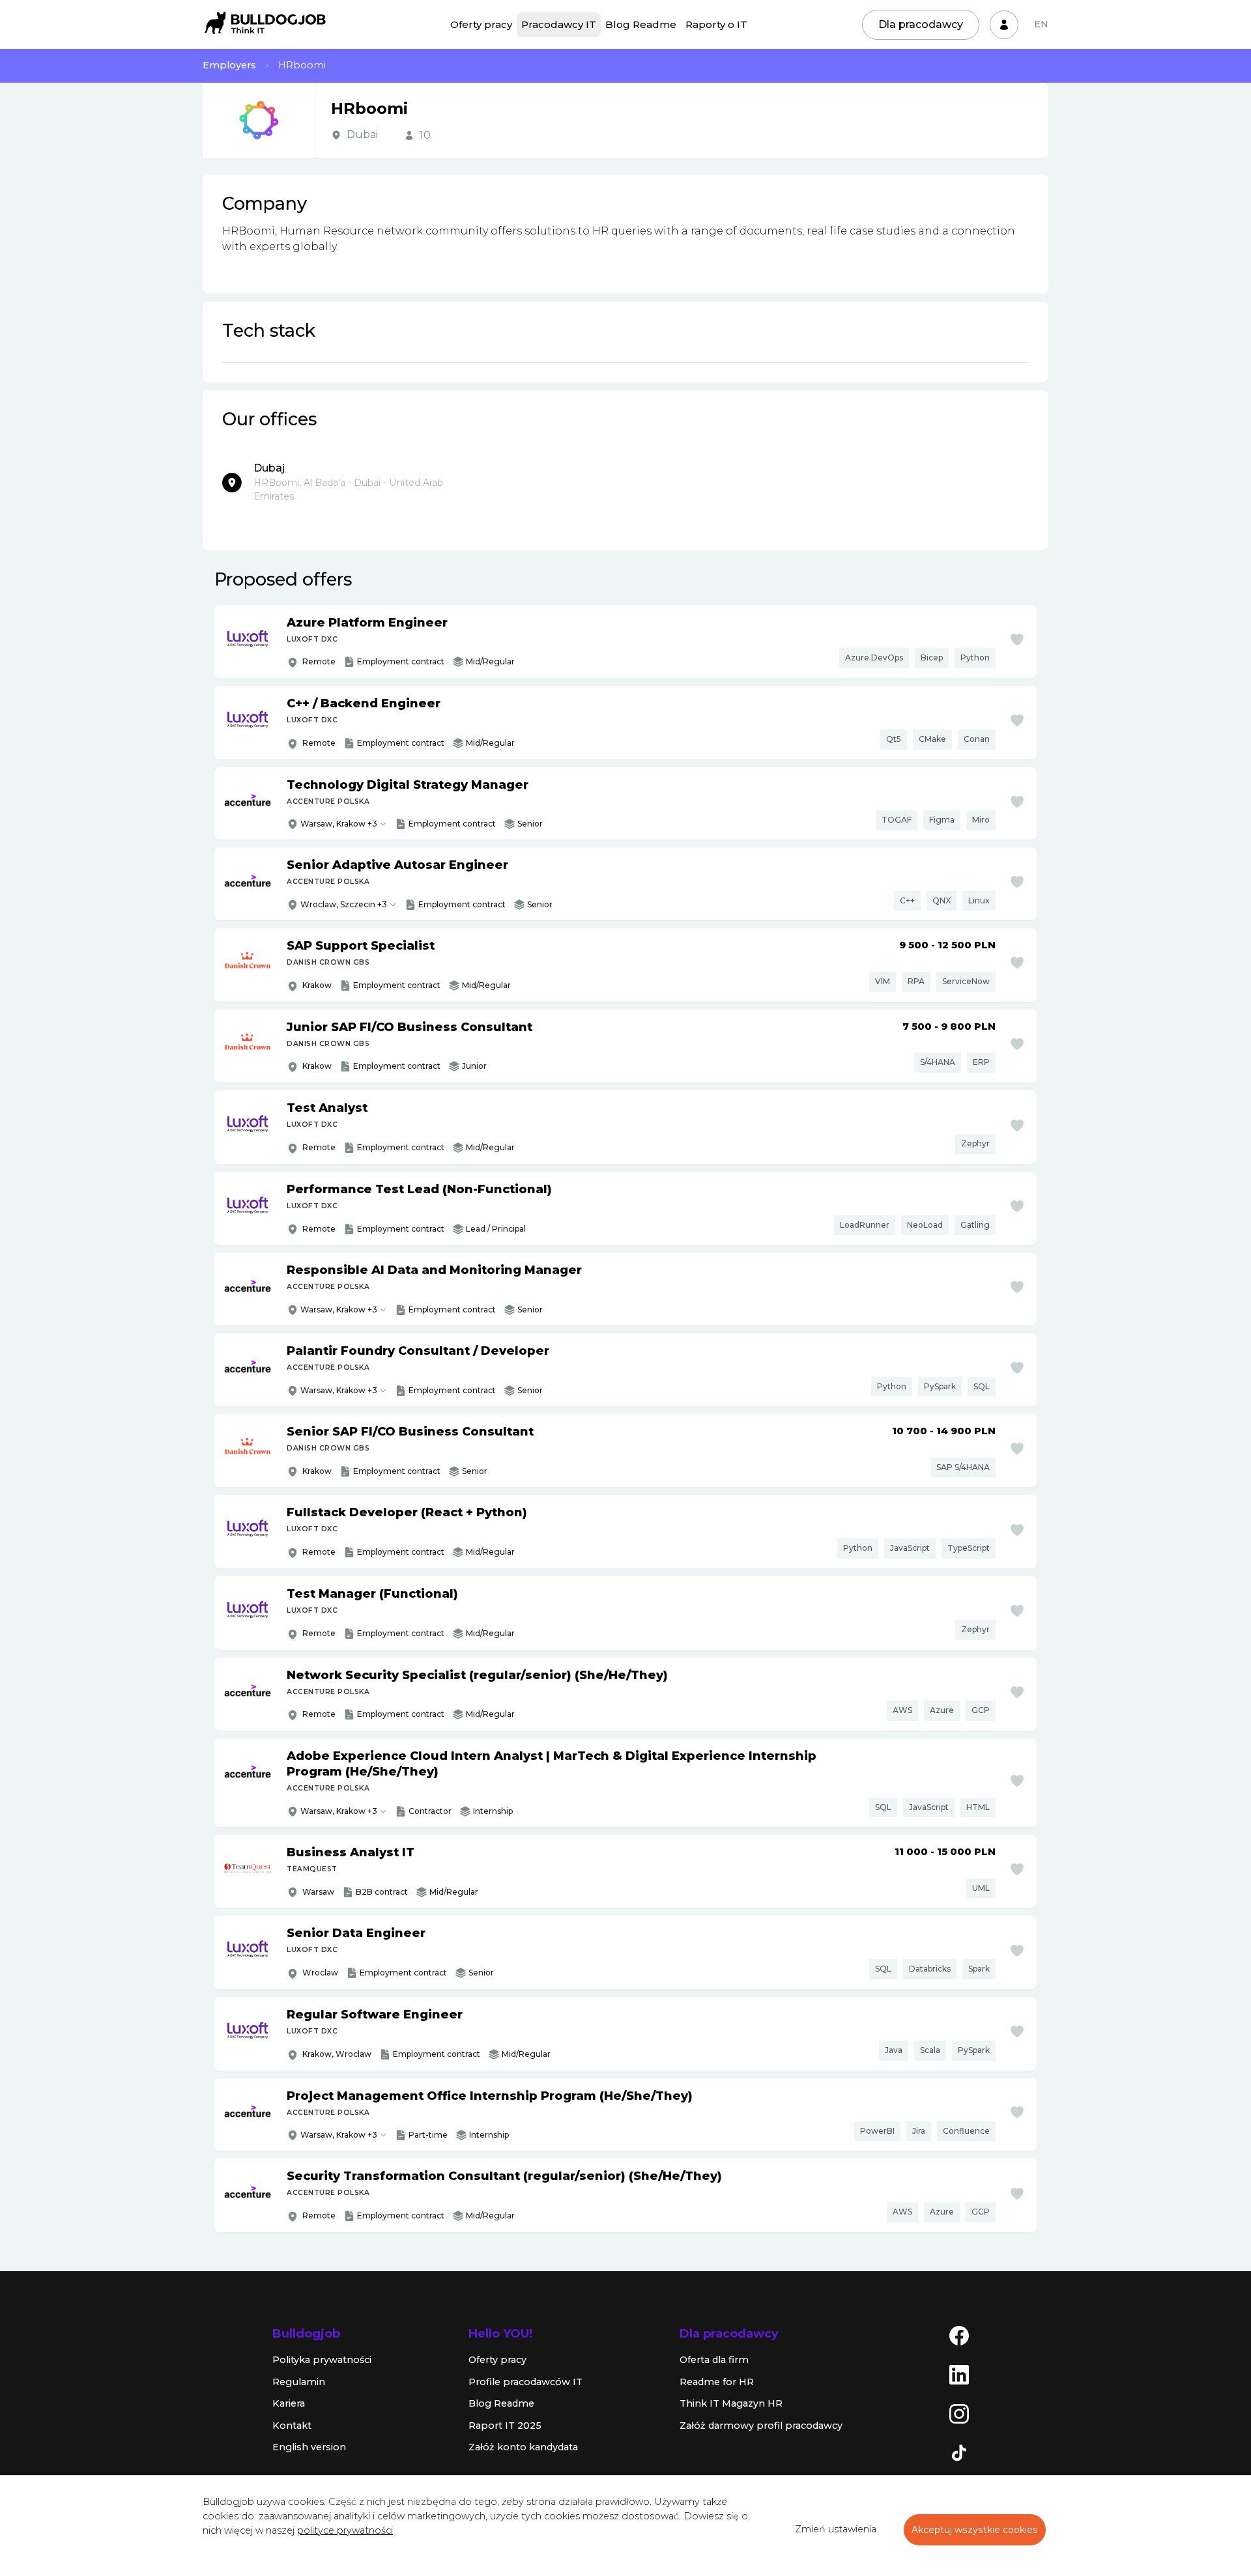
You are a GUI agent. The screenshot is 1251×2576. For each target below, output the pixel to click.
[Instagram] (959, 2413)
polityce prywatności (345, 2530)
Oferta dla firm (714, 2360)
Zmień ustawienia (836, 2529)
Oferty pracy (481, 24)
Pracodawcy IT (559, 24)
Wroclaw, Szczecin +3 (344, 904)
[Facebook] (959, 2335)
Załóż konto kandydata (523, 2447)
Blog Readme (641, 24)
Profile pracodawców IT (525, 2382)
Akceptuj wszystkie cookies (975, 2530)
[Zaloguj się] (1004, 25)
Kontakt (292, 2426)
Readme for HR (717, 2382)
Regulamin (299, 2382)
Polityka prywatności (322, 2360)
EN (1041, 24)
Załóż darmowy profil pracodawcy (761, 2426)
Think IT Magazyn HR (731, 2403)
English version (309, 2447)
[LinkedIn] (959, 2374)
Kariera (289, 2403)
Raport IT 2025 (505, 2426)
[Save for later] (1017, 640)
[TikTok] (959, 2452)
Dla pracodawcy (921, 24)
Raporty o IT (716, 24)
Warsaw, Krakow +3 (339, 824)
